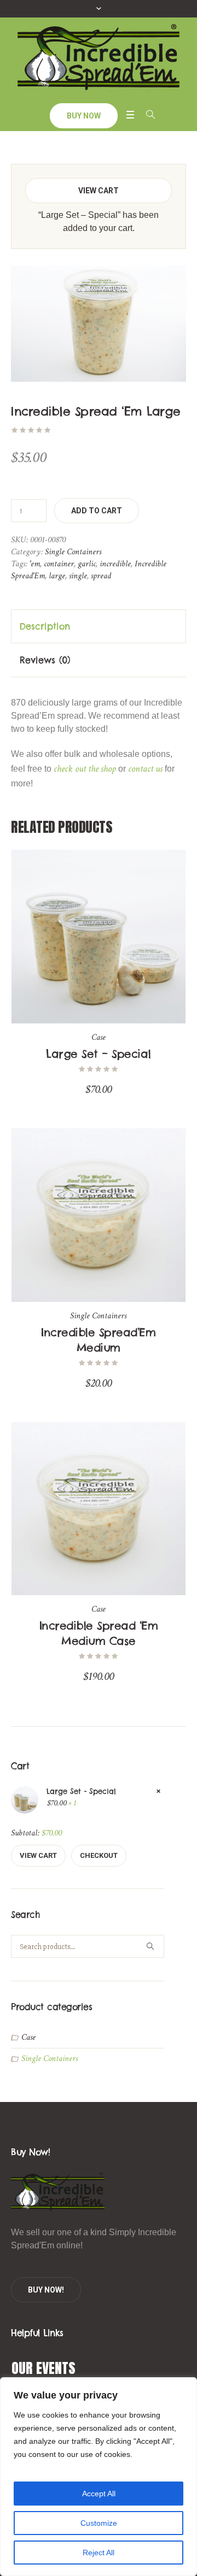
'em (35, 564)
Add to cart (97, 511)
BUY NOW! (46, 2290)
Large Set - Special (81, 1791)
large (57, 576)
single (78, 576)
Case (99, 1037)
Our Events (44, 2368)
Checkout (99, 1855)
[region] (99, 2477)
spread (101, 576)
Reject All (99, 2553)
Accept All (99, 2494)
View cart (99, 191)
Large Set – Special (99, 1054)
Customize (99, 2523)
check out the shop (85, 769)
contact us (145, 769)
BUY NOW (84, 116)
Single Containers (73, 552)
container (59, 564)
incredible (115, 564)
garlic (87, 564)
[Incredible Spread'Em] (99, 59)
